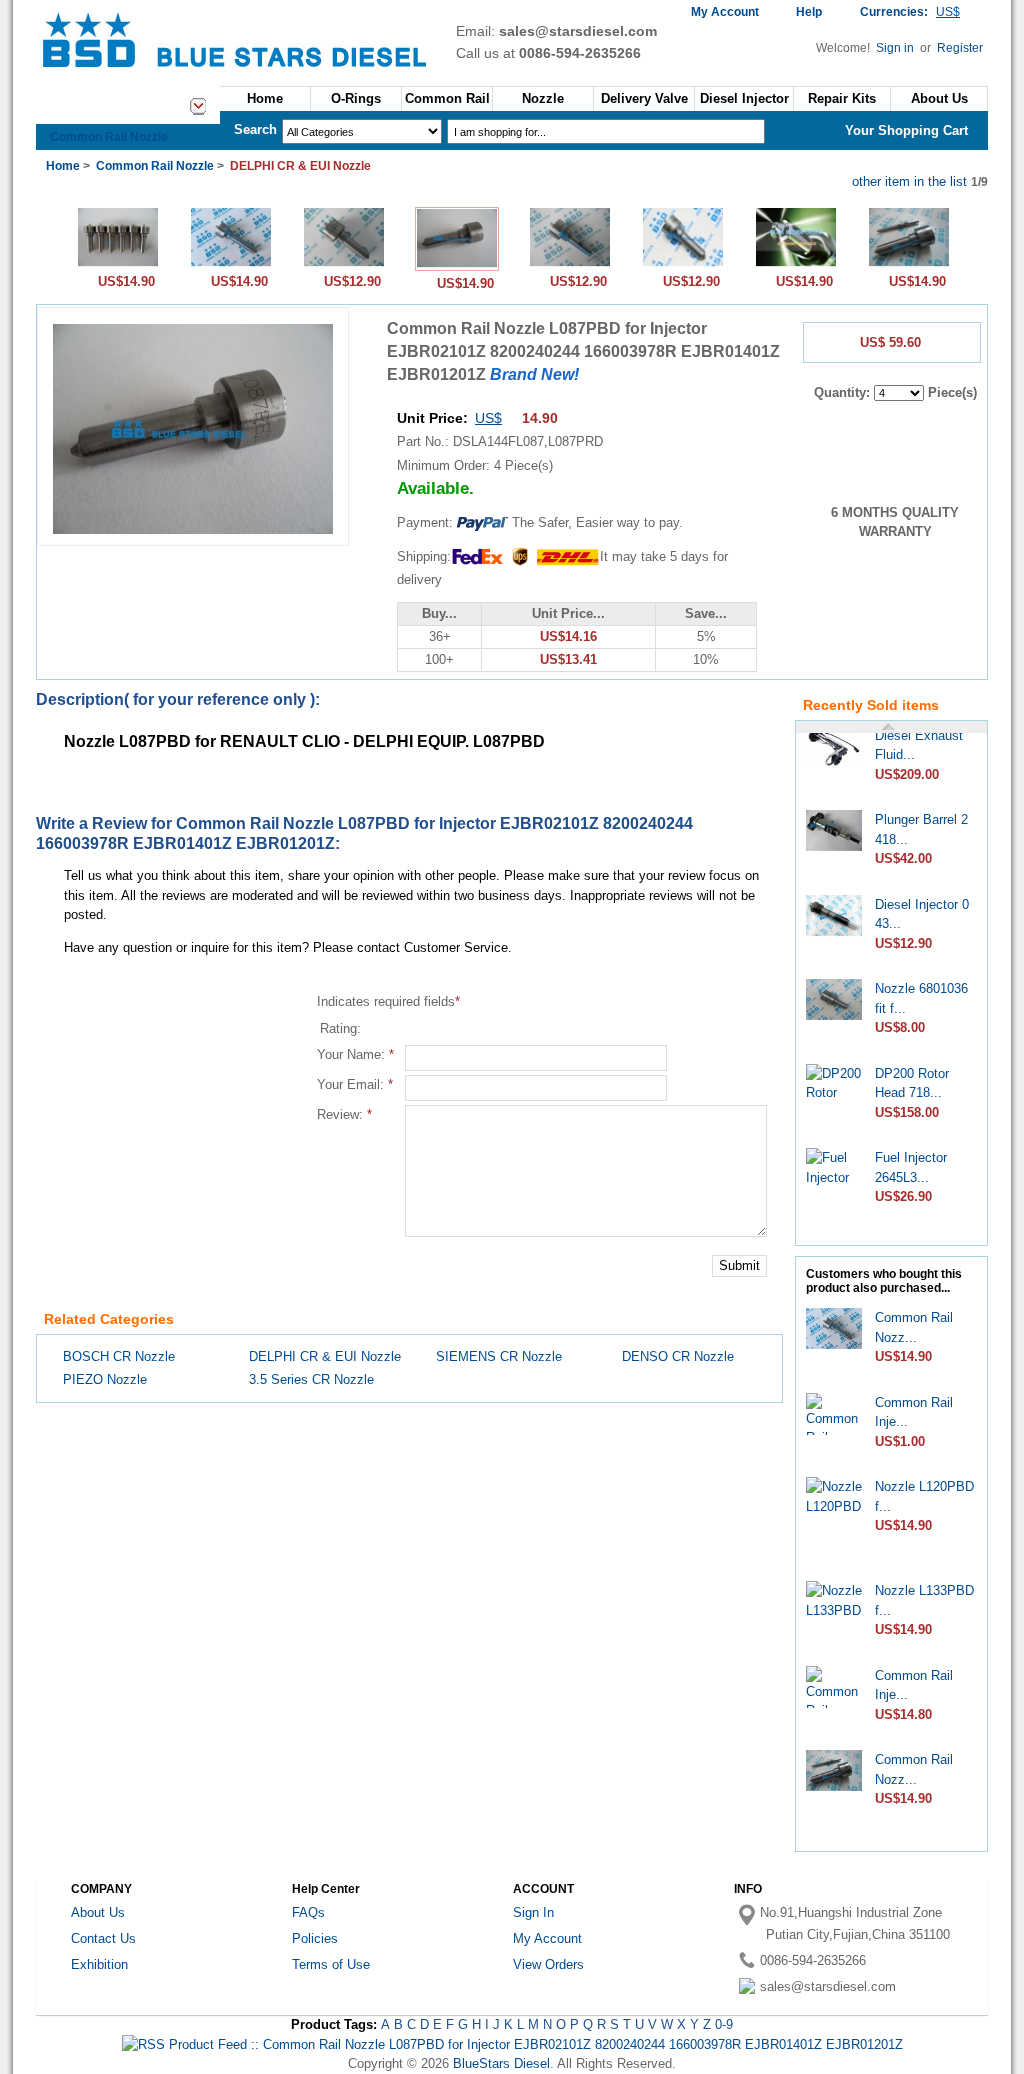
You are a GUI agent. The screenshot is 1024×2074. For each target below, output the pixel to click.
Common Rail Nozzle (109, 137)
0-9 (724, 2024)
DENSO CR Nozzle (678, 1356)
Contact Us (103, 1938)
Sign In (533, 1912)
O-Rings (356, 98)
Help (809, 12)
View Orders (548, 1964)
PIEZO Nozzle (105, 1379)
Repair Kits (842, 98)
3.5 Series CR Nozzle (311, 1379)
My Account (725, 12)
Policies (315, 1938)
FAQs (308, 1912)
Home (265, 98)
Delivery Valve (644, 98)
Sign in (896, 48)
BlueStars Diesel (501, 2063)
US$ (488, 418)
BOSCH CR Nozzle (119, 1356)
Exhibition (99, 1964)
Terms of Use (331, 1964)
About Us (98, 1912)
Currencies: (910, 12)
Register (960, 48)
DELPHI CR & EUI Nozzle (325, 1356)
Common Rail (447, 98)
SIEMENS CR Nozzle (499, 1356)
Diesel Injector (744, 98)
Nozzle (543, 98)
